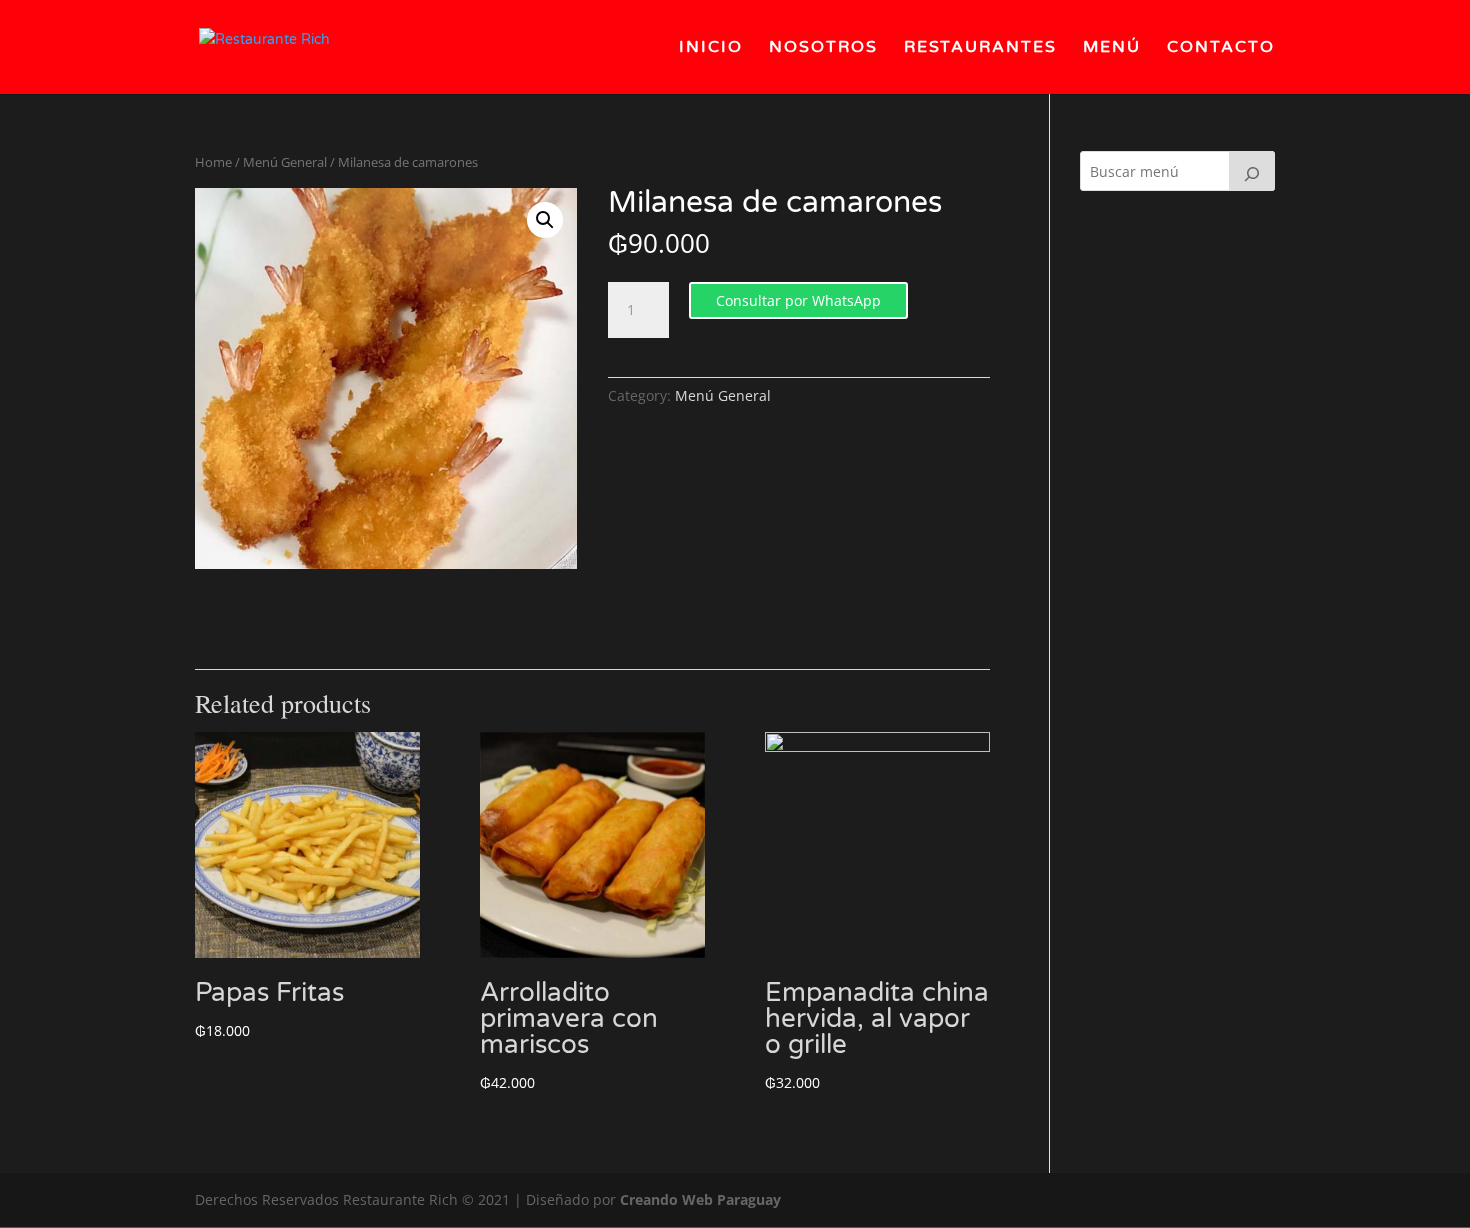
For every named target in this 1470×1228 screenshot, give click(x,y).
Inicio (711, 48)
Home (213, 162)
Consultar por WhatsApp (798, 300)
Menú (1112, 48)
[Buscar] (1252, 171)
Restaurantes (980, 48)
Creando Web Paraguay (700, 1199)
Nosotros (823, 48)
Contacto (1221, 48)
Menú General (285, 162)
